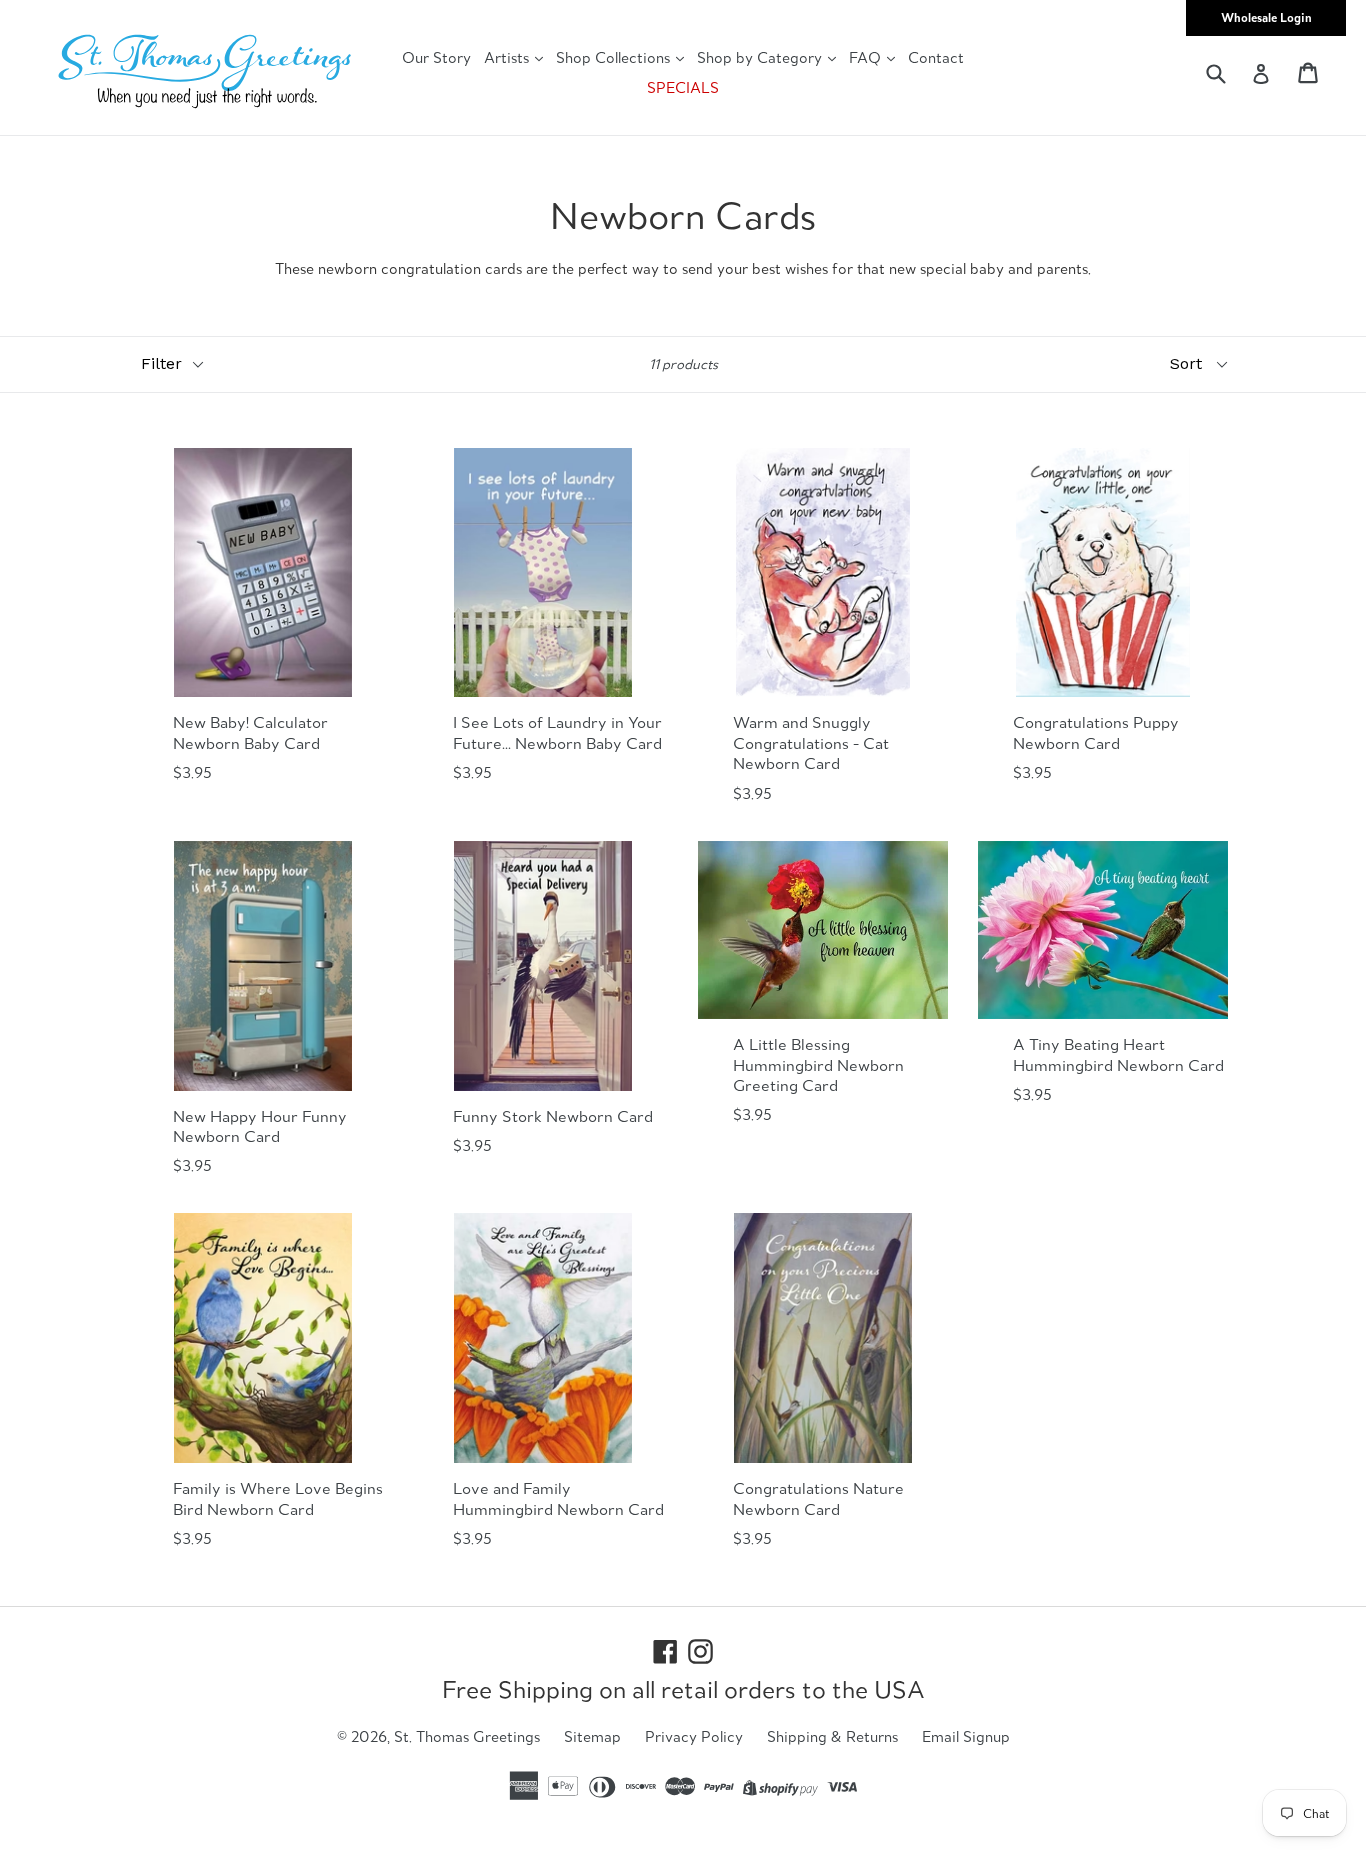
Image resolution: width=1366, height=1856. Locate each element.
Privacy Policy (694, 1736)
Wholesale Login (1266, 17)
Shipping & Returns (832, 1736)
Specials (683, 87)
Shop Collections (615, 57)
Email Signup (966, 1736)
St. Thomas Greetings (467, 1736)
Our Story (436, 57)
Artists (508, 57)
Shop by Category (761, 57)
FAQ (867, 57)
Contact (936, 57)
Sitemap (592, 1736)
